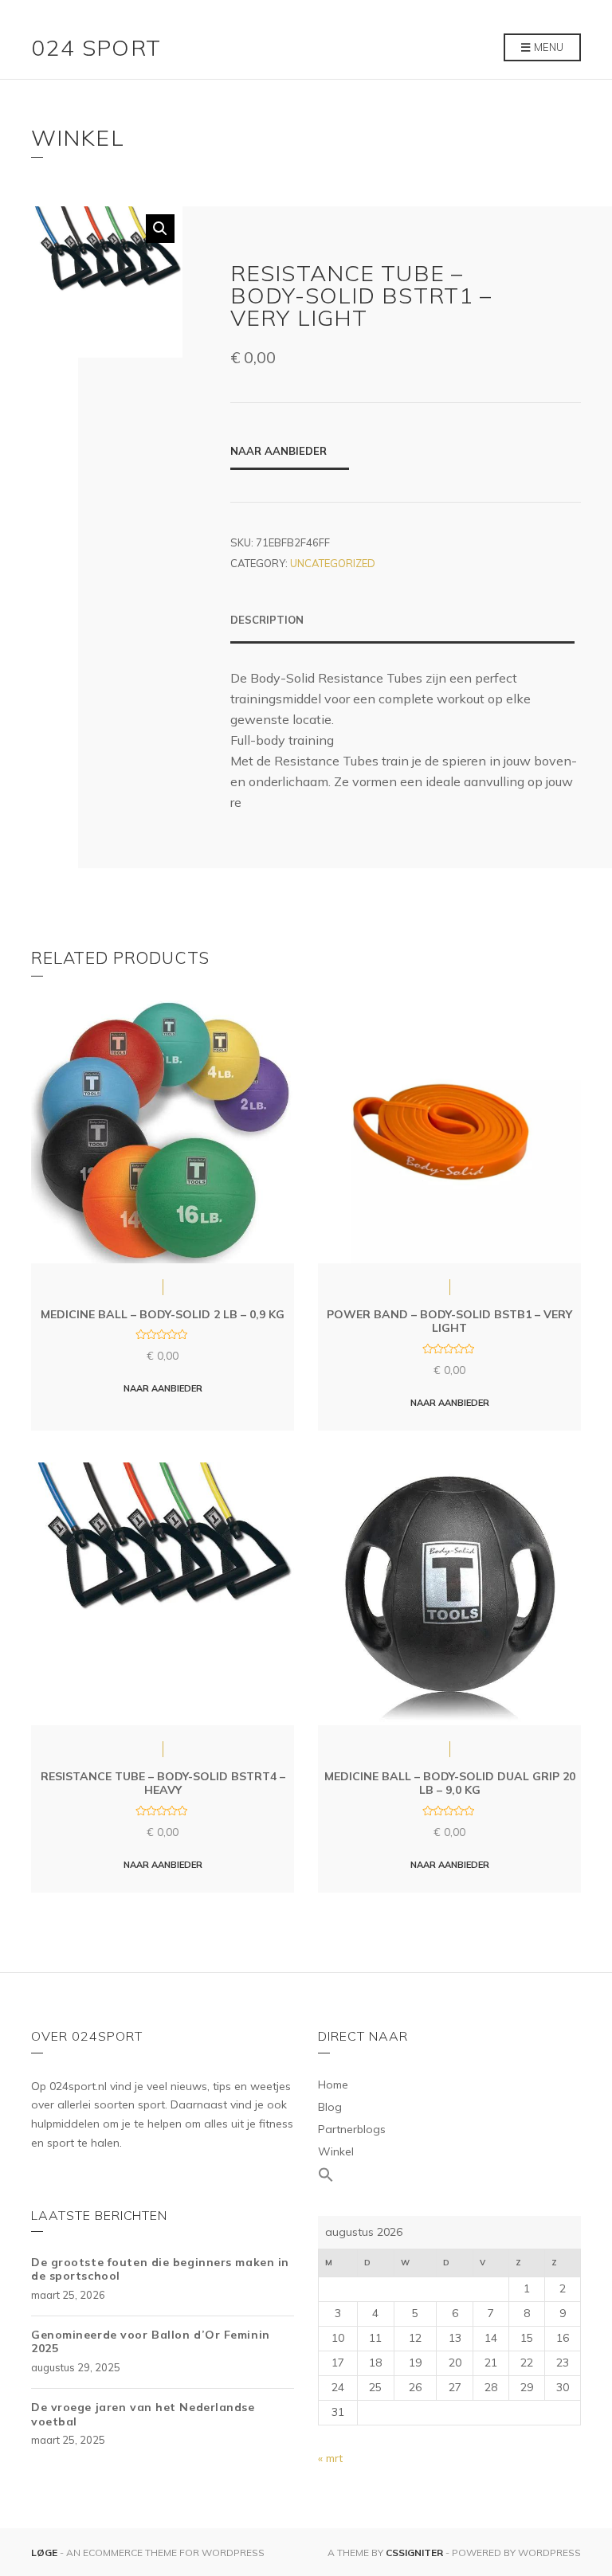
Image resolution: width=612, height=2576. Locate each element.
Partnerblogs (352, 2129)
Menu (547, 47)
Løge (45, 2553)
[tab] (402, 628)
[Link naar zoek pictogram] (449, 2175)
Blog (330, 2107)
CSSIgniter (414, 2553)
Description (267, 620)
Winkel (336, 2151)
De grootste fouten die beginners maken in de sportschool (160, 2269)
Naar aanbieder (279, 451)
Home (333, 2085)
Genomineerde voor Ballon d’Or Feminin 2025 (151, 2342)
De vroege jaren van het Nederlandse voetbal (143, 2414)
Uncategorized (333, 563)
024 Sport (96, 47)
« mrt (330, 2458)
